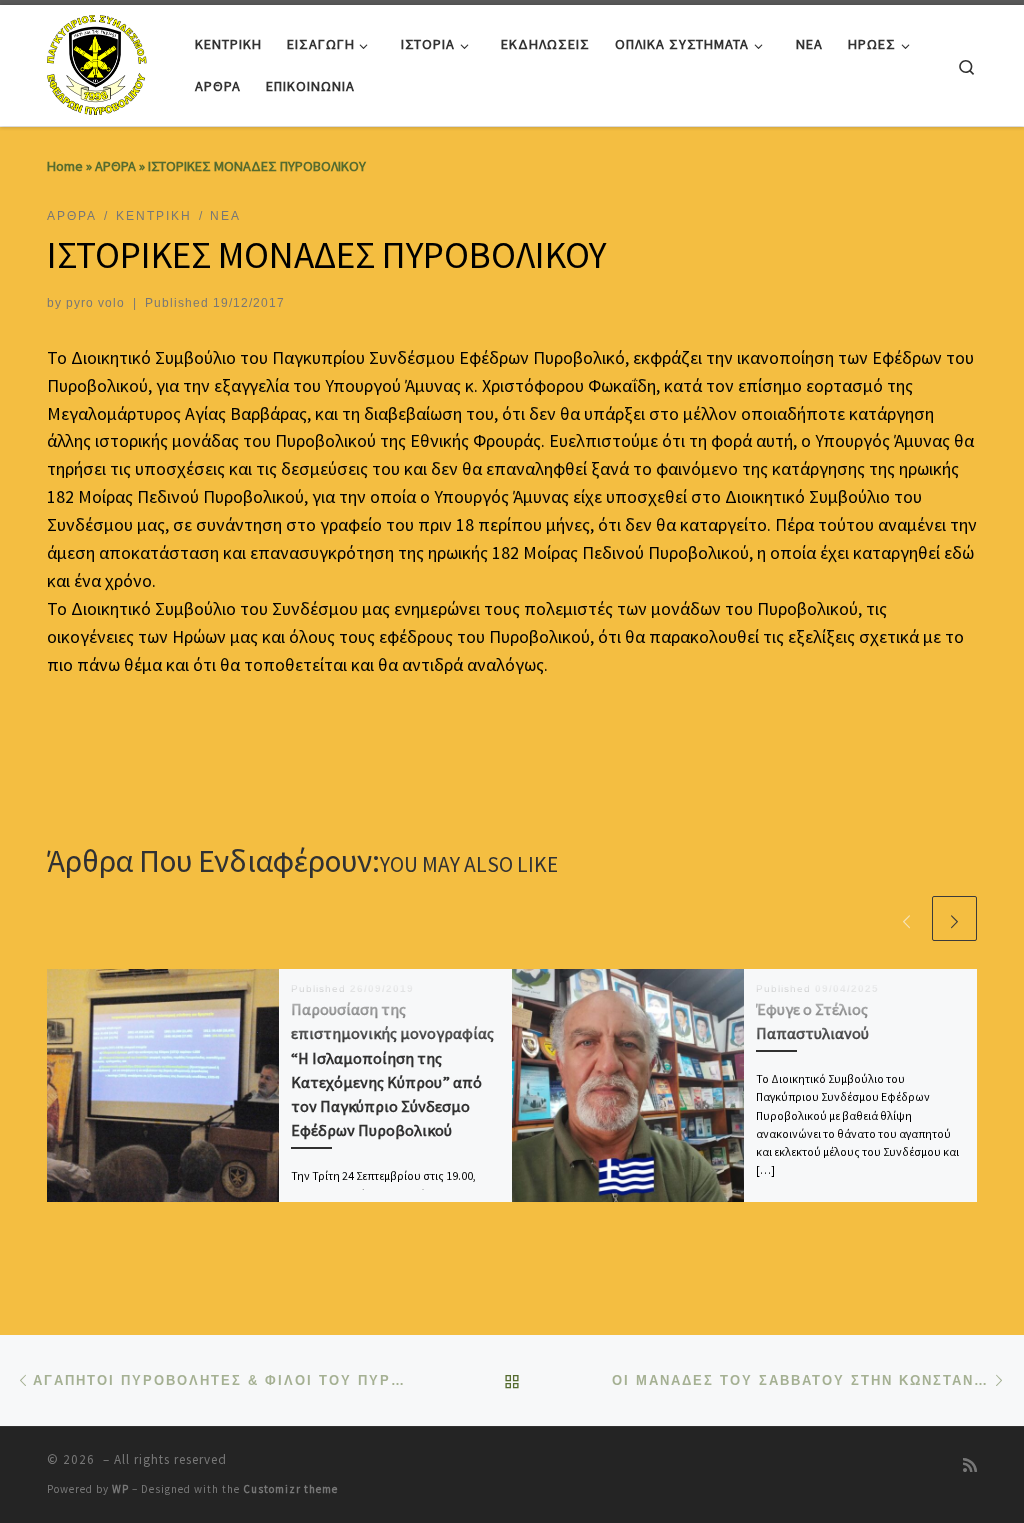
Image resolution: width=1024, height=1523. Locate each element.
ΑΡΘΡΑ (115, 166)
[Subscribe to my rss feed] (970, 1465)
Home (65, 166)
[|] (99, 61)
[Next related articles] (954, 918)
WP (120, 1489)
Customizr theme (290, 1489)
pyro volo (95, 303)
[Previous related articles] (906, 918)
